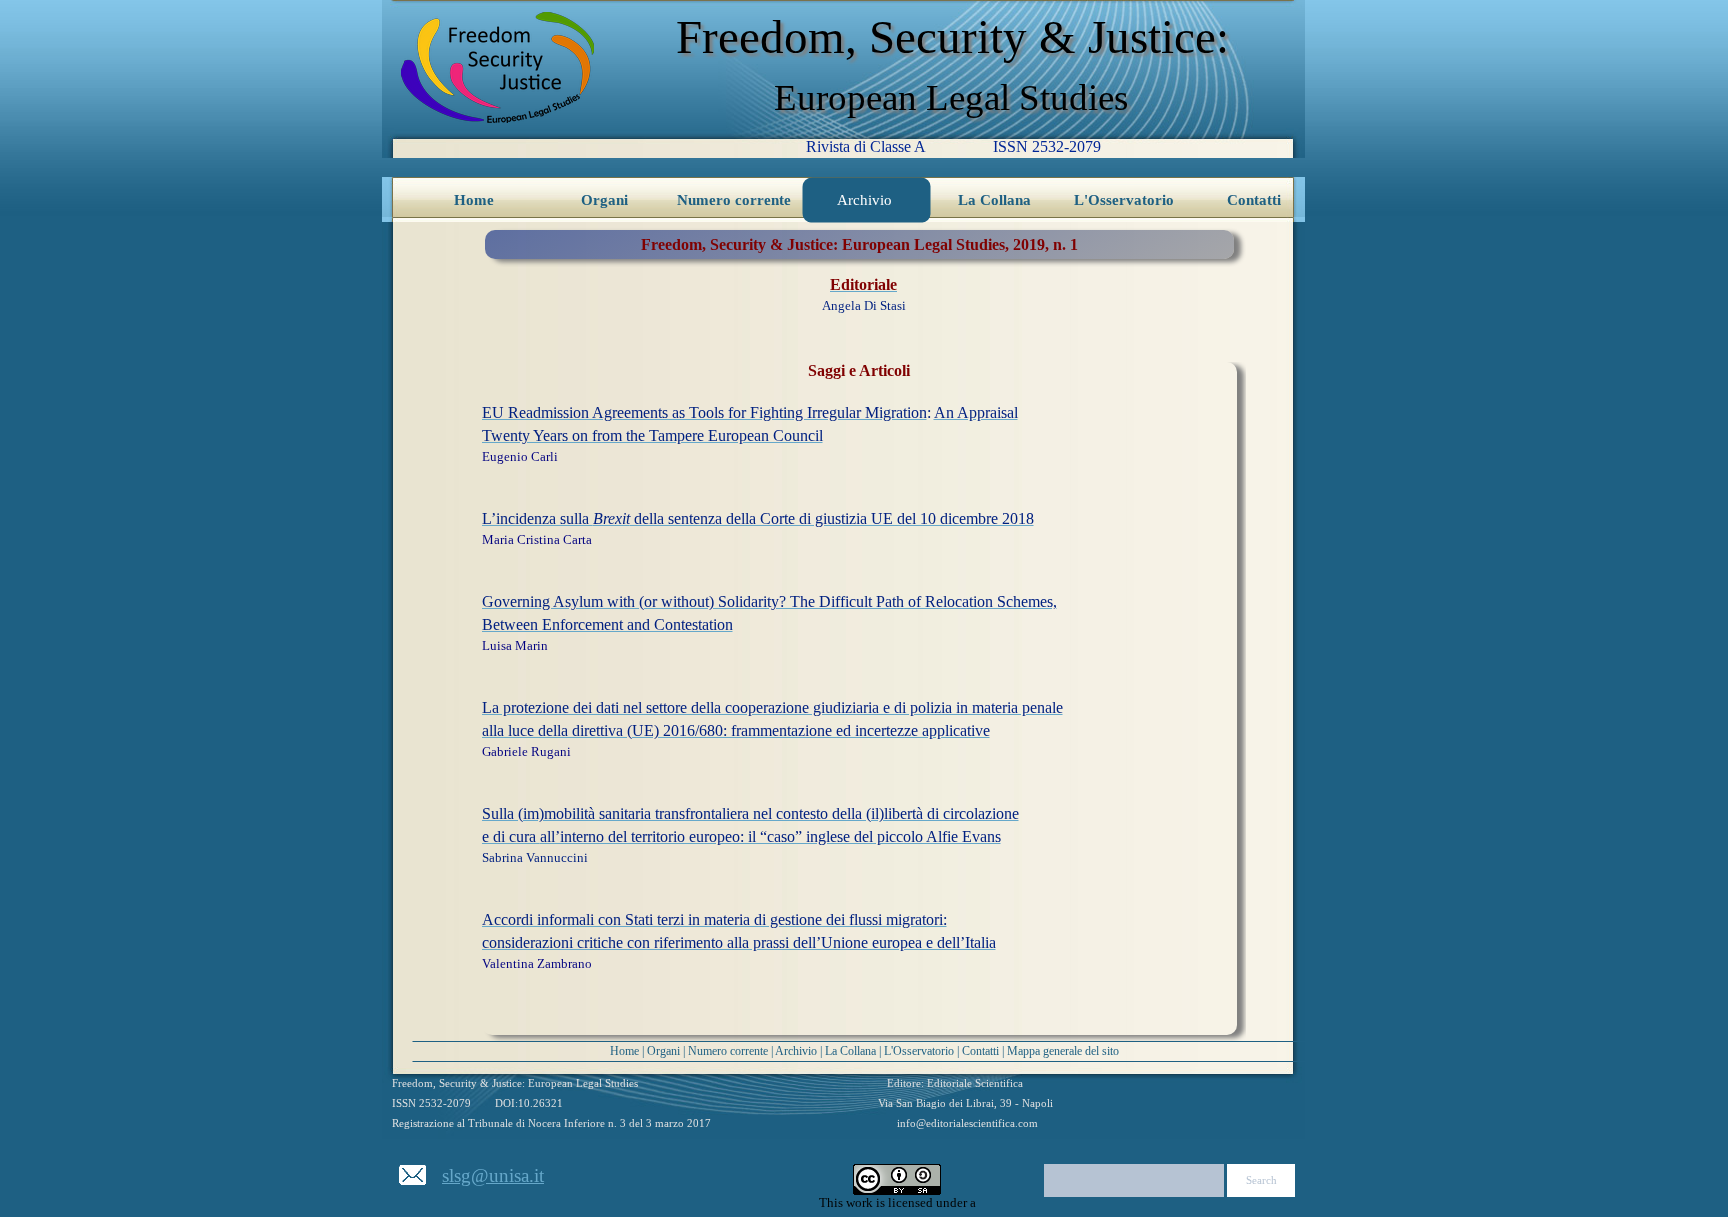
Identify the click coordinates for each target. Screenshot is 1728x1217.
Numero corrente (728, 1051)
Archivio (796, 1051)
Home (624, 1051)
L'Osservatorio (919, 1051)
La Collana (850, 1051)
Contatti (980, 1051)
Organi (663, 1051)
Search (1261, 1180)
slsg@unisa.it (493, 1175)
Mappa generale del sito (1063, 1051)
